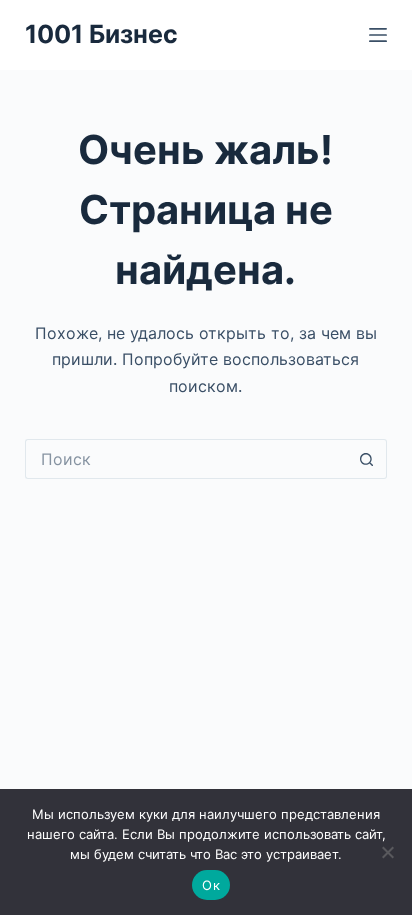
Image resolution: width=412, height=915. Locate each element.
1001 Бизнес (101, 34)
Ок (211, 885)
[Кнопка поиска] (367, 459)
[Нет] (387, 852)
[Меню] (378, 35)
